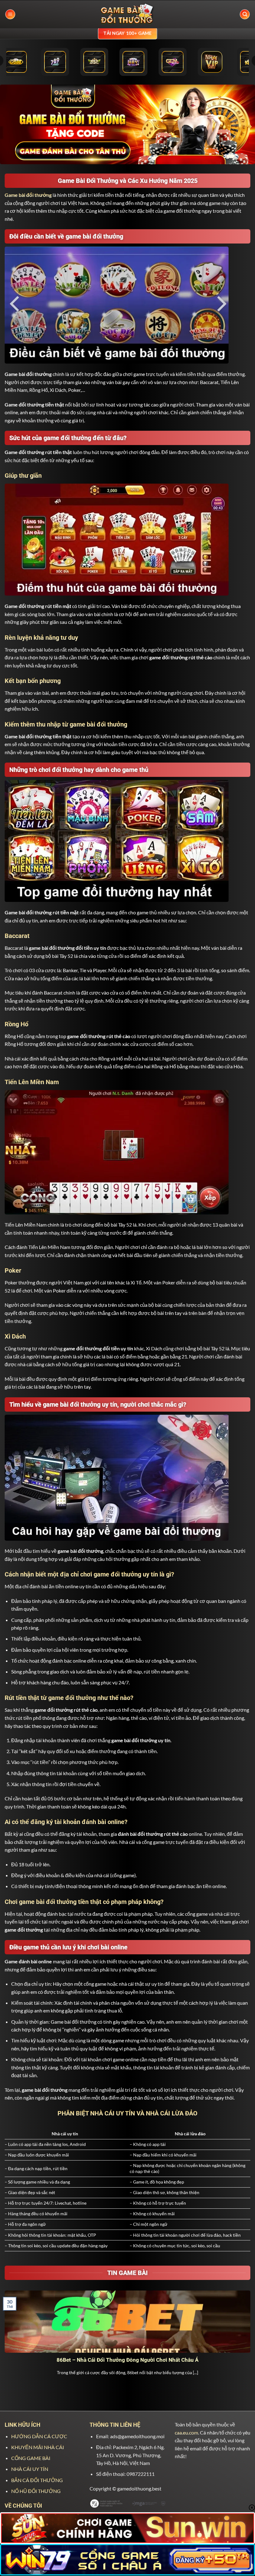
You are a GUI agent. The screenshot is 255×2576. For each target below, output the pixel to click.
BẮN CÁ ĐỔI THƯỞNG (37, 2480)
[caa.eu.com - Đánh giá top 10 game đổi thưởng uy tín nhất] (127, 14)
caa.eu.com (186, 2432)
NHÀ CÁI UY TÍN (30, 2469)
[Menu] (10, 14)
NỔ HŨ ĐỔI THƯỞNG (36, 2491)
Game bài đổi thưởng (28, 195)
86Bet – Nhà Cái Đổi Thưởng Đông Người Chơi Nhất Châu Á (127, 2360)
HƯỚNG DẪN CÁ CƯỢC (39, 2436)
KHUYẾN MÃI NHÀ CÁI (38, 2447)
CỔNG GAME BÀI (31, 2458)
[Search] (245, 14)
